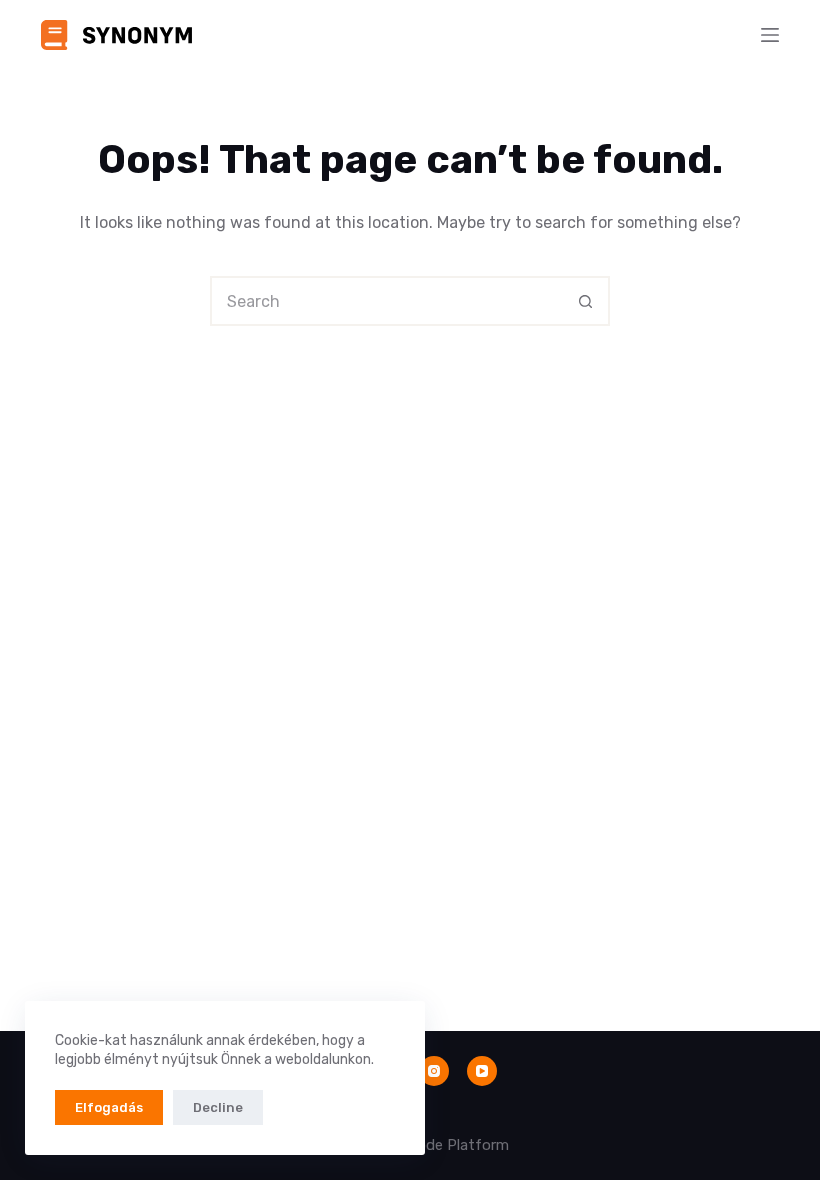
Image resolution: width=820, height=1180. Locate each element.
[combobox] (387, 301)
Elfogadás (109, 1107)
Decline (218, 1107)
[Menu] (770, 35)
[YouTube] (482, 1071)
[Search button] (585, 301)
